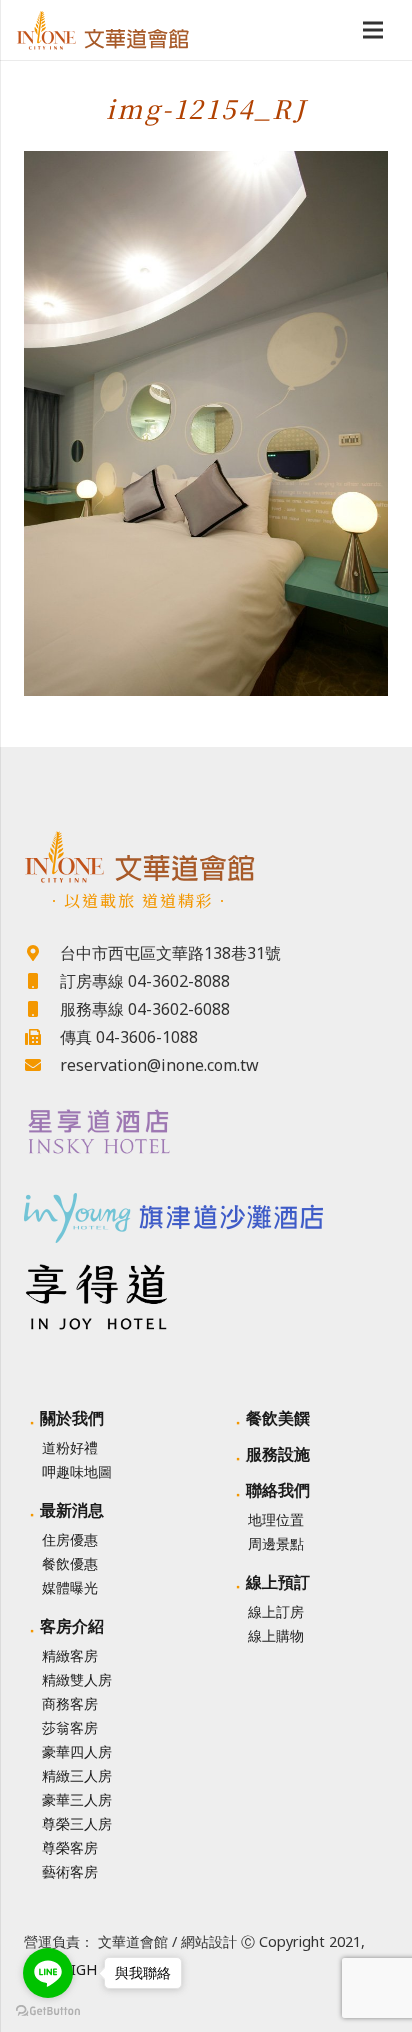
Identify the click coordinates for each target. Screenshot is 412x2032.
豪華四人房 (77, 1751)
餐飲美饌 (278, 1418)
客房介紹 (72, 1626)
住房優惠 (70, 1539)
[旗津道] (206, 1211)
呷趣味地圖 (77, 1471)
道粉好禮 (70, 1447)
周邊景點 (276, 1543)
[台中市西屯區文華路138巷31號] (42, 953)
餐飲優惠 (70, 1563)
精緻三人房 (77, 1775)
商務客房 (70, 1703)
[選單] (373, 30)
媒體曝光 (70, 1587)
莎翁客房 (70, 1727)
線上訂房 (276, 1611)
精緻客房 (70, 1655)
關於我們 (72, 1418)
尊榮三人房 (77, 1823)
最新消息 (72, 1510)
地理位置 (276, 1519)
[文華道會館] (206, 857)
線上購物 (276, 1635)
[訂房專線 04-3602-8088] (42, 981)
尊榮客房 (70, 1847)
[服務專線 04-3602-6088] (42, 1009)
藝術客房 (70, 1871)
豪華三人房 (77, 1799)
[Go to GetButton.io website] (48, 2011)
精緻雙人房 (77, 1679)
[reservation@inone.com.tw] (42, 1065)
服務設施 (278, 1454)
